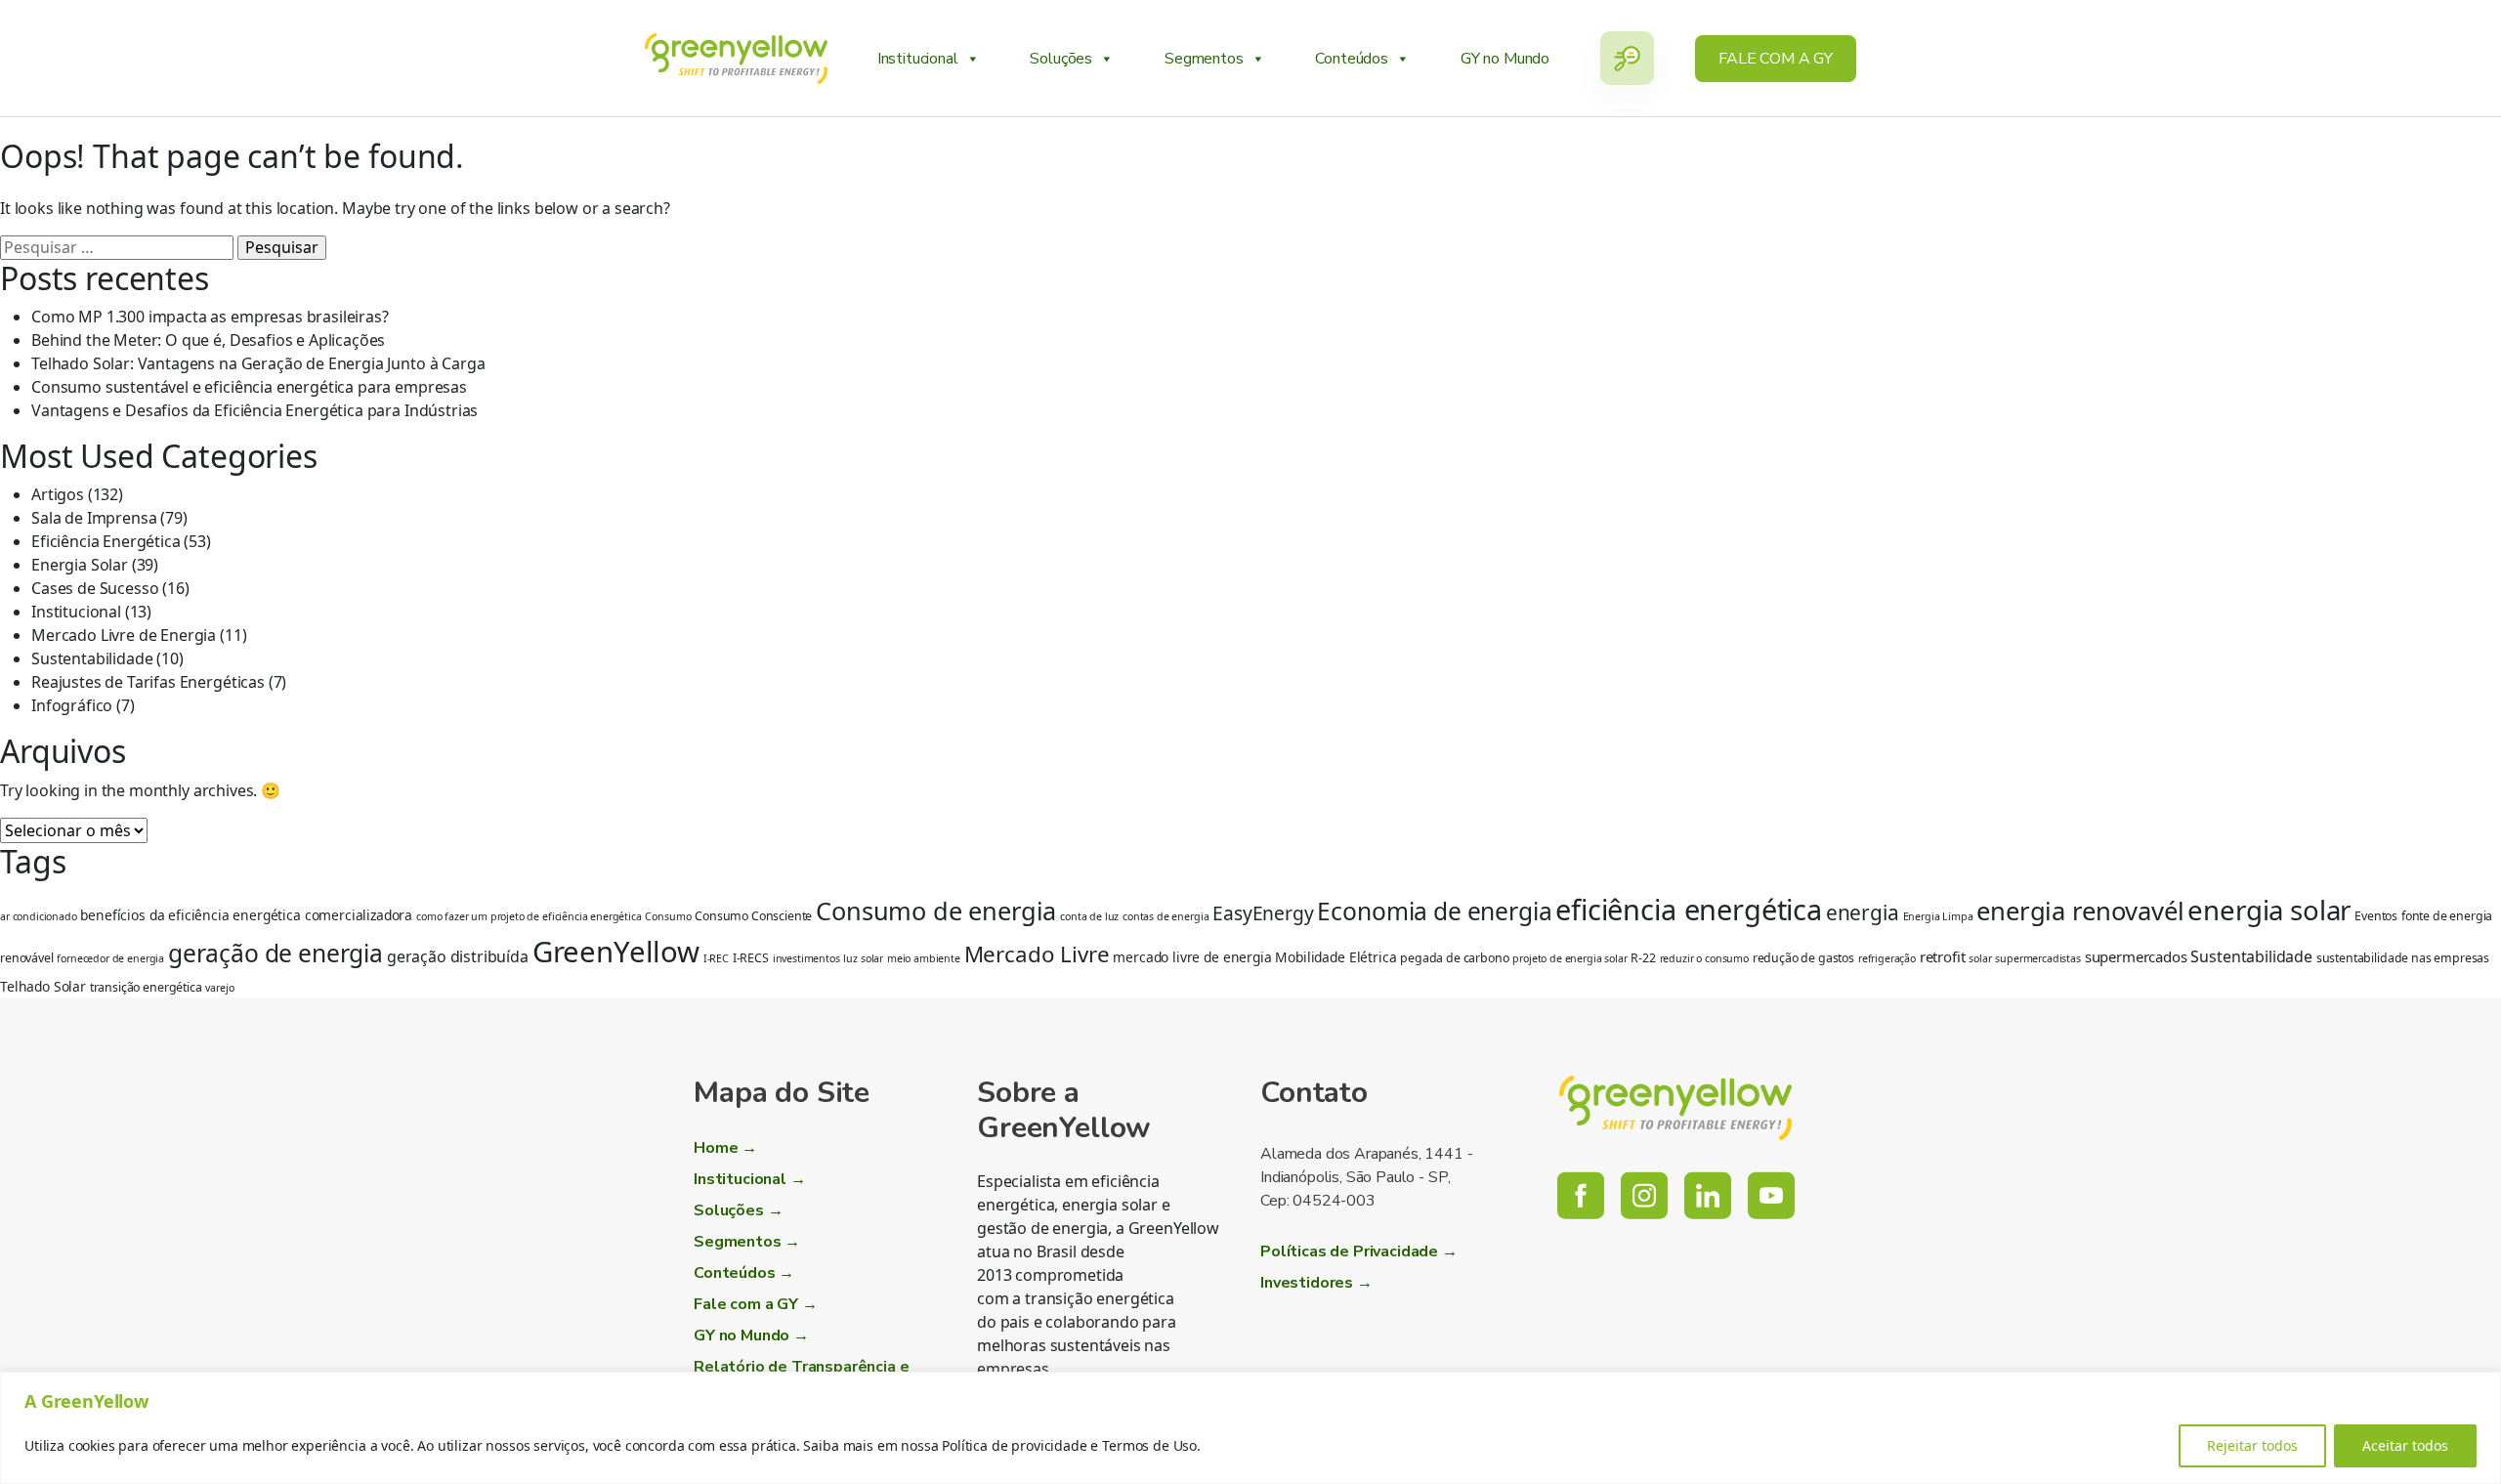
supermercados (2136, 956)
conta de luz (1089, 916)
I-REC (716, 958)
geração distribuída (458, 956)
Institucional (918, 59)
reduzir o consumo (1704, 958)
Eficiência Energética (106, 541)
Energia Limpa (1938, 916)
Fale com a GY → (756, 1304)
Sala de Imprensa (94, 518)
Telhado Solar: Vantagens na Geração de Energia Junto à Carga (258, 363)
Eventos (2376, 916)
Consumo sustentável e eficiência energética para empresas (249, 387)
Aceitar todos (2405, 1445)
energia (1863, 912)
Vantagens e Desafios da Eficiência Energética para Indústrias (254, 410)
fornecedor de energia (110, 958)
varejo (219, 988)
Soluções (1061, 59)
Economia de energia (1434, 911)
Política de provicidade (1014, 1445)
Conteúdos (1352, 59)
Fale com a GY (1776, 59)
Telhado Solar (43, 986)
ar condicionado (39, 916)
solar (1980, 958)
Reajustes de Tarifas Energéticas (148, 682)
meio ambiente (924, 958)
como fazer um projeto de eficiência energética (529, 916)
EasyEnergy (1263, 913)
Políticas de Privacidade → (1359, 1251)
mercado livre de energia (1192, 957)
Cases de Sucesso (95, 588)
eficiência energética (1689, 909)
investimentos (806, 958)
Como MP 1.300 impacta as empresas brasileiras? (210, 317)
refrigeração (1887, 958)
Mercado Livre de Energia (124, 635)
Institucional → (750, 1179)
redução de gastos (1803, 958)
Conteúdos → (744, 1273)
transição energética (146, 987)
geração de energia (276, 953)
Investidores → (1316, 1283)
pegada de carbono (1454, 958)
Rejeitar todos (2252, 1445)
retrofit (1943, 956)
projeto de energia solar (1569, 958)
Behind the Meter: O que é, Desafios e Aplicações (208, 340)
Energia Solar (80, 565)
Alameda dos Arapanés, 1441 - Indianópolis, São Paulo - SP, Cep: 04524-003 (1367, 1177)
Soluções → (738, 1210)
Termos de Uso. (1151, 1445)
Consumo (668, 916)
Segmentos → (747, 1242)
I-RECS (751, 958)
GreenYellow (616, 952)
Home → (725, 1148)
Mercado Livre (1037, 954)
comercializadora (359, 915)
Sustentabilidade (92, 658)
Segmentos (1204, 59)
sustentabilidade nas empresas (2403, 958)
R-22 (1643, 958)
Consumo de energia (936, 911)
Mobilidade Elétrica (1335, 957)
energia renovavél (2080, 911)
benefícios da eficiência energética (190, 915)
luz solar (863, 958)
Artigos (58, 494)
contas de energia (1166, 916)
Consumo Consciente (753, 916)
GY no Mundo (1505, 59)
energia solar (2269, 910)
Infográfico (72, 705)
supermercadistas (2037, 958)
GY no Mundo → (751, 1336)
